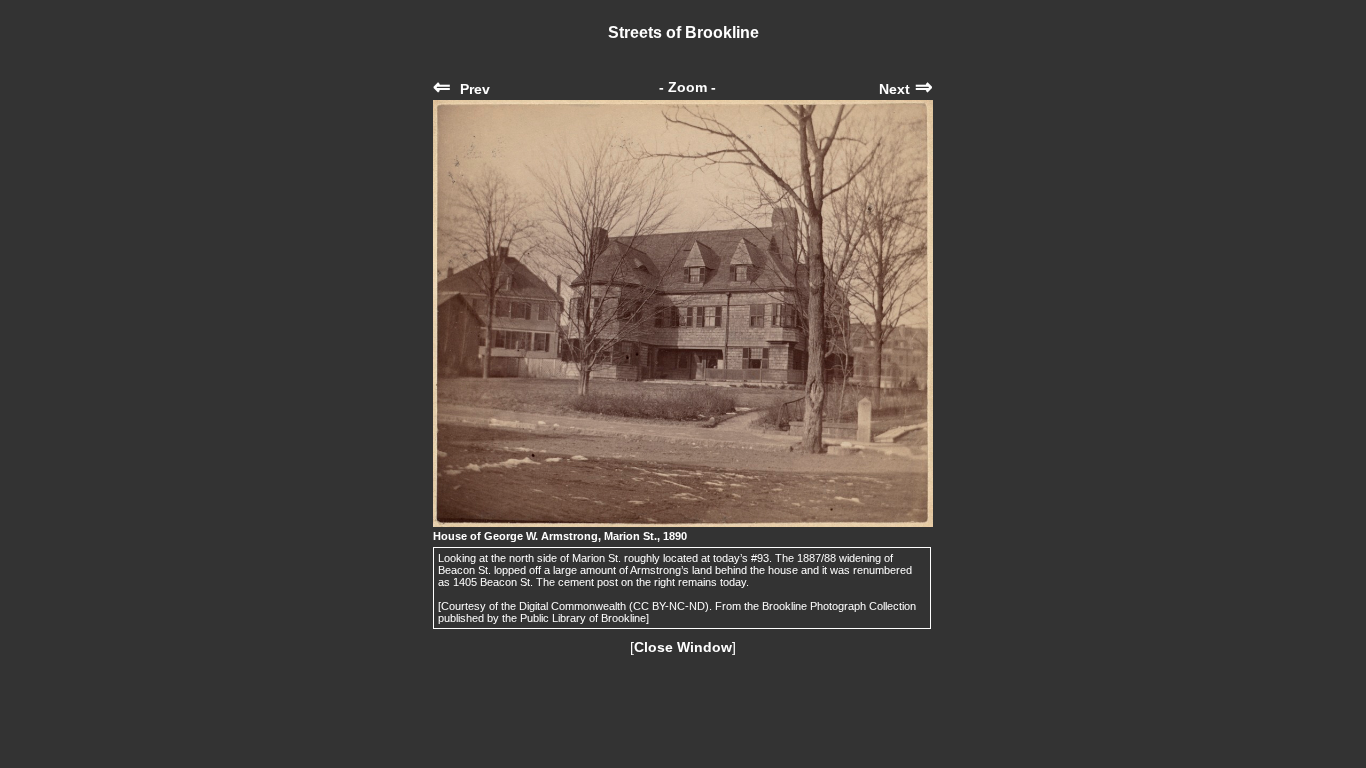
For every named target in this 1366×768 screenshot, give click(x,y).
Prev (461, 89)
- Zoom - (687, 87)
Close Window (683, 647)
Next (906, 89)
